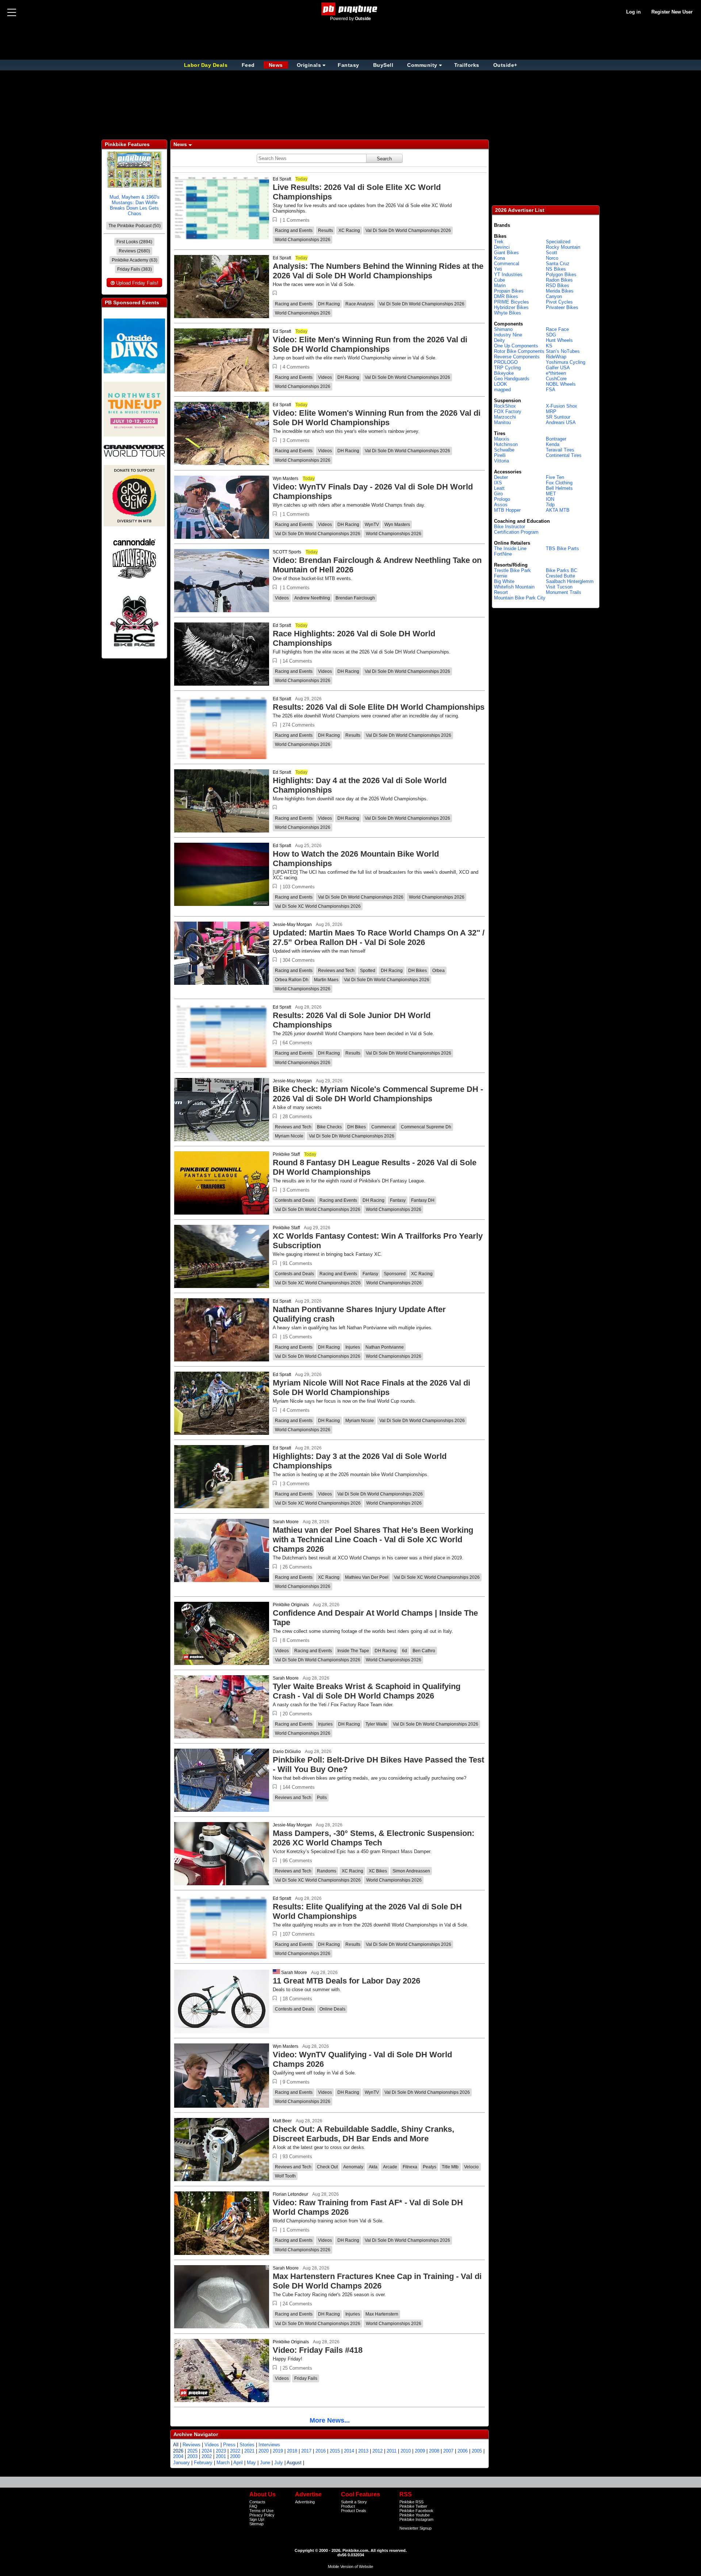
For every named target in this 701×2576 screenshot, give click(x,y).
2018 (292, 2451)
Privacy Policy (262, 2515)
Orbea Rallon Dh (292, 980)
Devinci (502, 247)
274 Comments (299, 725)
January (181, 2463)
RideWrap (556, 357)
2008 (434, 2451)
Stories (247, 2445)
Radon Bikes (559, 280)
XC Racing (349, 230)
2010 (406, 2451)
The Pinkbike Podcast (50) (135, 226)
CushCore (556, 379)
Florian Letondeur (290, 2194)
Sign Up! (257, 2519)
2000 (235, 2456)
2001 (221, 2456)
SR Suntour (558, 417)
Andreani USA (561, 422)
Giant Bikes (506, 253)
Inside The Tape (353, 1651)
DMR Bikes (506, 296)
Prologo (502, 499)
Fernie (501, 576)
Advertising (305, 2502)
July (279, 2463)
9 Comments (296, 2082)
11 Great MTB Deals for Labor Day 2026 (346, 1981)
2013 (363, 2451)
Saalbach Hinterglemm (570, 581)
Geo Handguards (512, 379)
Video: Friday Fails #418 (318, 2350)
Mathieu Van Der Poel (367, 1577)
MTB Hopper (507, 510)
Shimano (503, 329)
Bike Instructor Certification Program (516, 529)
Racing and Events (294, 230)
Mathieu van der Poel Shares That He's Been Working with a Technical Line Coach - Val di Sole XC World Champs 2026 (373, 1539)
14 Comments (297, 661)
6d (405, 1651)
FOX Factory (508, 411)
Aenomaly (353, 2167)
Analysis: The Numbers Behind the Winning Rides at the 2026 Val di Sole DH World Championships (378, 271)
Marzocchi (505, 417)
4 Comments (296, 367)
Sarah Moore (286, 1522)
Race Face (557, 329)
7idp (550, 505)
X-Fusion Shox (562, 406)
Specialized (558, 242)
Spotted (368, 971)
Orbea (438, 971)
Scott (551, 253)
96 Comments (297, 1861)
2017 (306, 2451)
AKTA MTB (558, 510)
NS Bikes (556, 269)
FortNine (503, 554)
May (251, 2463)
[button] (275, 220)
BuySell (383, 65)
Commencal (383, 1127)
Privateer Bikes (562, 307)
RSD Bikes (558, 285)
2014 (349, 2451)
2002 (207, 2456)
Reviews (191, 2445)
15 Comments (297, 1337)
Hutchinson (506, 444)
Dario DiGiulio (287, 1752)
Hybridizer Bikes (511, 307)
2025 (192, 2451)
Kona (499, 258)
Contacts (257, 2502)
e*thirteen (556, 373)
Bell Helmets (559, 488)
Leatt (499, 488)
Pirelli (500, 455)
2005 (477, 2451)
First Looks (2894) (134, 242)
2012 (378, 2451)
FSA (551, 390)
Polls (322, 1798)
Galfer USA (558, 368)
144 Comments (299, 1787)
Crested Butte (560, 576)
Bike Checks (329, 1127)
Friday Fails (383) (135, 269)
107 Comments (299, 1934)
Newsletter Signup (415, 2528)
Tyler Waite (376, 1724)
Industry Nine (508, 335)
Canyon (554, 296)
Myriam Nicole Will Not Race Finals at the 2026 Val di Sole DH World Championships (371, 1388)
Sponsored (395, 1274)
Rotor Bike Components (519, 351)
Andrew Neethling (312, 598)
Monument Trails (564, 592)
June (265, 2463)
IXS (498, 483)
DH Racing (329, 304)
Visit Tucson (559, 587)
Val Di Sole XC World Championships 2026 (318, 906)
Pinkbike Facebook (416, 2511)
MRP (551, 411)
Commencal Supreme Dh (426, 1127)
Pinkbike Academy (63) (135, 260)
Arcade (390, 2167)
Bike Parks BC (562, 570)
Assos (501, 505)
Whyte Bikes (507, 313)
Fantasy (348, 65)
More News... (330, 2420)
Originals (309, 65)
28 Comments (297, 1116)
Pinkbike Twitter (413, 2506)
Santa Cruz (558, 264)
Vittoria (501, 461)
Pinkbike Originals (291, 1605)
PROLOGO (506, 362)
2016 (321, 2451)
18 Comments (297, 1999)
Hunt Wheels (559, 340)
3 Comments (296, 440)
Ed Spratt (282, 179)
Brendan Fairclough (355, 598)
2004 (178, 2456)
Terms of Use (261, 2511)
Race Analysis (359, 304)
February (203, 2463)
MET (551, 494)
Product (348, 2506)
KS (549, 346)
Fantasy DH (423, 1200)
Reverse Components (517, 357)
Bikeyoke (504, 373)
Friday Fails (306, 2378)
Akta (373, 2167)
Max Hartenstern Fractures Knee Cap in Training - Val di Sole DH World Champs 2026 (377, 2281)
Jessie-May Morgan (292, 925)
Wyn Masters (286, 479)
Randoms (327, 1871)
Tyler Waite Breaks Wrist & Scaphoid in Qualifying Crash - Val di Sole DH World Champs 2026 (367, 1691)
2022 (235, 2451)
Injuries (353, 1347)
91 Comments (297, 1263)
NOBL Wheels (561, 384)
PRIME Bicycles (512, 302)
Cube (499, 280)
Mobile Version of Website (350, 2567)
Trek (499, 242)
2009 (420, 2451)
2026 (178, 2451)
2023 (221, 2451)
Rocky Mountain (563, 247)
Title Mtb (450, 2167)
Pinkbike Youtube (415, 2515)
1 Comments (296, 220)
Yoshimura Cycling (566, 362)
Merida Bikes (560, 291)
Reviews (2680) (134, 251)
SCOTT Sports (287, 552)
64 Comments (297, 1043)
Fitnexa (410, 2167)
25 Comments (297, 2368)
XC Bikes (378, 1871)
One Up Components (516, 346)
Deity (499, 340)
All (176, 2445)
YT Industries (508, 275)
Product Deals (354, 2511)
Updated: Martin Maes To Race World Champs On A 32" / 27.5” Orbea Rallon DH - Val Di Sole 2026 (379, 938)
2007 (448, 2451)
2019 (278, 2451)
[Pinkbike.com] (351, 9)
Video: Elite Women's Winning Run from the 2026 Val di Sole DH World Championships (377, 418)
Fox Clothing (559, 483)
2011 (392, 2451)
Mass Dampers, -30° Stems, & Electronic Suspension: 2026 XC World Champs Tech (374, 1838)
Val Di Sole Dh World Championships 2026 (408, 230)
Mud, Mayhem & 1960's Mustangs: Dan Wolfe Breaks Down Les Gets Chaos (135, 205)
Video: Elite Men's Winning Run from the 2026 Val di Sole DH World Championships (370, 344)
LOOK (501, 384)
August (294, 2463)
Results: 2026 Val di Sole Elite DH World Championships (379, 707)
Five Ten (555, 477)
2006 (463, 2451)
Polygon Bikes (561, 275)
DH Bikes (417, 971)
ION (550, 499)
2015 (335, 2451)
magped (502, 390)
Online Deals (332, 2009)
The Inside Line (510, 548)
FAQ (253, 2506)
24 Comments (297, 2304)
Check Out (327, 2167)
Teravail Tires (560, 450)
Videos (325, 377)
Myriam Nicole (289, 1136)
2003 (192, 2456)
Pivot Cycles (559, 302)
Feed (248, 65)
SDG (551, 335)
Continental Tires (564, 455)
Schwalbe (504, 450)
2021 (249, 2451)
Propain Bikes (509, 291)
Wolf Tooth (285, 2176)
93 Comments (297, 2156)
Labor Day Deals (207, 65)
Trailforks (467, 65)
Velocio (471, 2167)
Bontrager (556, 439)
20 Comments (297, 1714)
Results (325, 230)
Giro (498, 494)
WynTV (372, 525)
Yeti (498, 269)
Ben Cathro (424, 1651)
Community (422, 65)
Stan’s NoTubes (563, 351)
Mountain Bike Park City (520, 598)
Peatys (430, 2167)
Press (229, 2445)
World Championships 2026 (303, 240)
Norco (552, 258)
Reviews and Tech (336, 971)
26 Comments (297, 1567)
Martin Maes (326, 980)
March (223, 2463)
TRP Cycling (507, 368)
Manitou (502, 422)
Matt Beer (282, 2121)
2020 (264, 2451)
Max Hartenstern (382, 2314)
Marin (500, 285)
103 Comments (299, 887)
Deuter (501, 477)
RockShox (505, 406)
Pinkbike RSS (411, 2502)
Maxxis (502, 439)
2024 (207, 2451)
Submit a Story (354, 2502)
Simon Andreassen (411, 1871)
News (276, 65)
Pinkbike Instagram (416, 2519)
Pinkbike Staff (286, 1154)
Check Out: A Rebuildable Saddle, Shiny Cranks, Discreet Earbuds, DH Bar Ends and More (363, 2134)
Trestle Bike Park (512, 570)
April (238, 2463)
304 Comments (299, 960)
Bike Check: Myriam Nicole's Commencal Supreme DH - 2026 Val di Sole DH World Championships (378, 1094)
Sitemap (256, 2524)
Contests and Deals (294, 1200)
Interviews (269, 2445)
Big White (504, 581)
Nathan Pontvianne (385, 1347)
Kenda (553, 444)
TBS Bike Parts (562, 548)
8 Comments (296, 1640)
